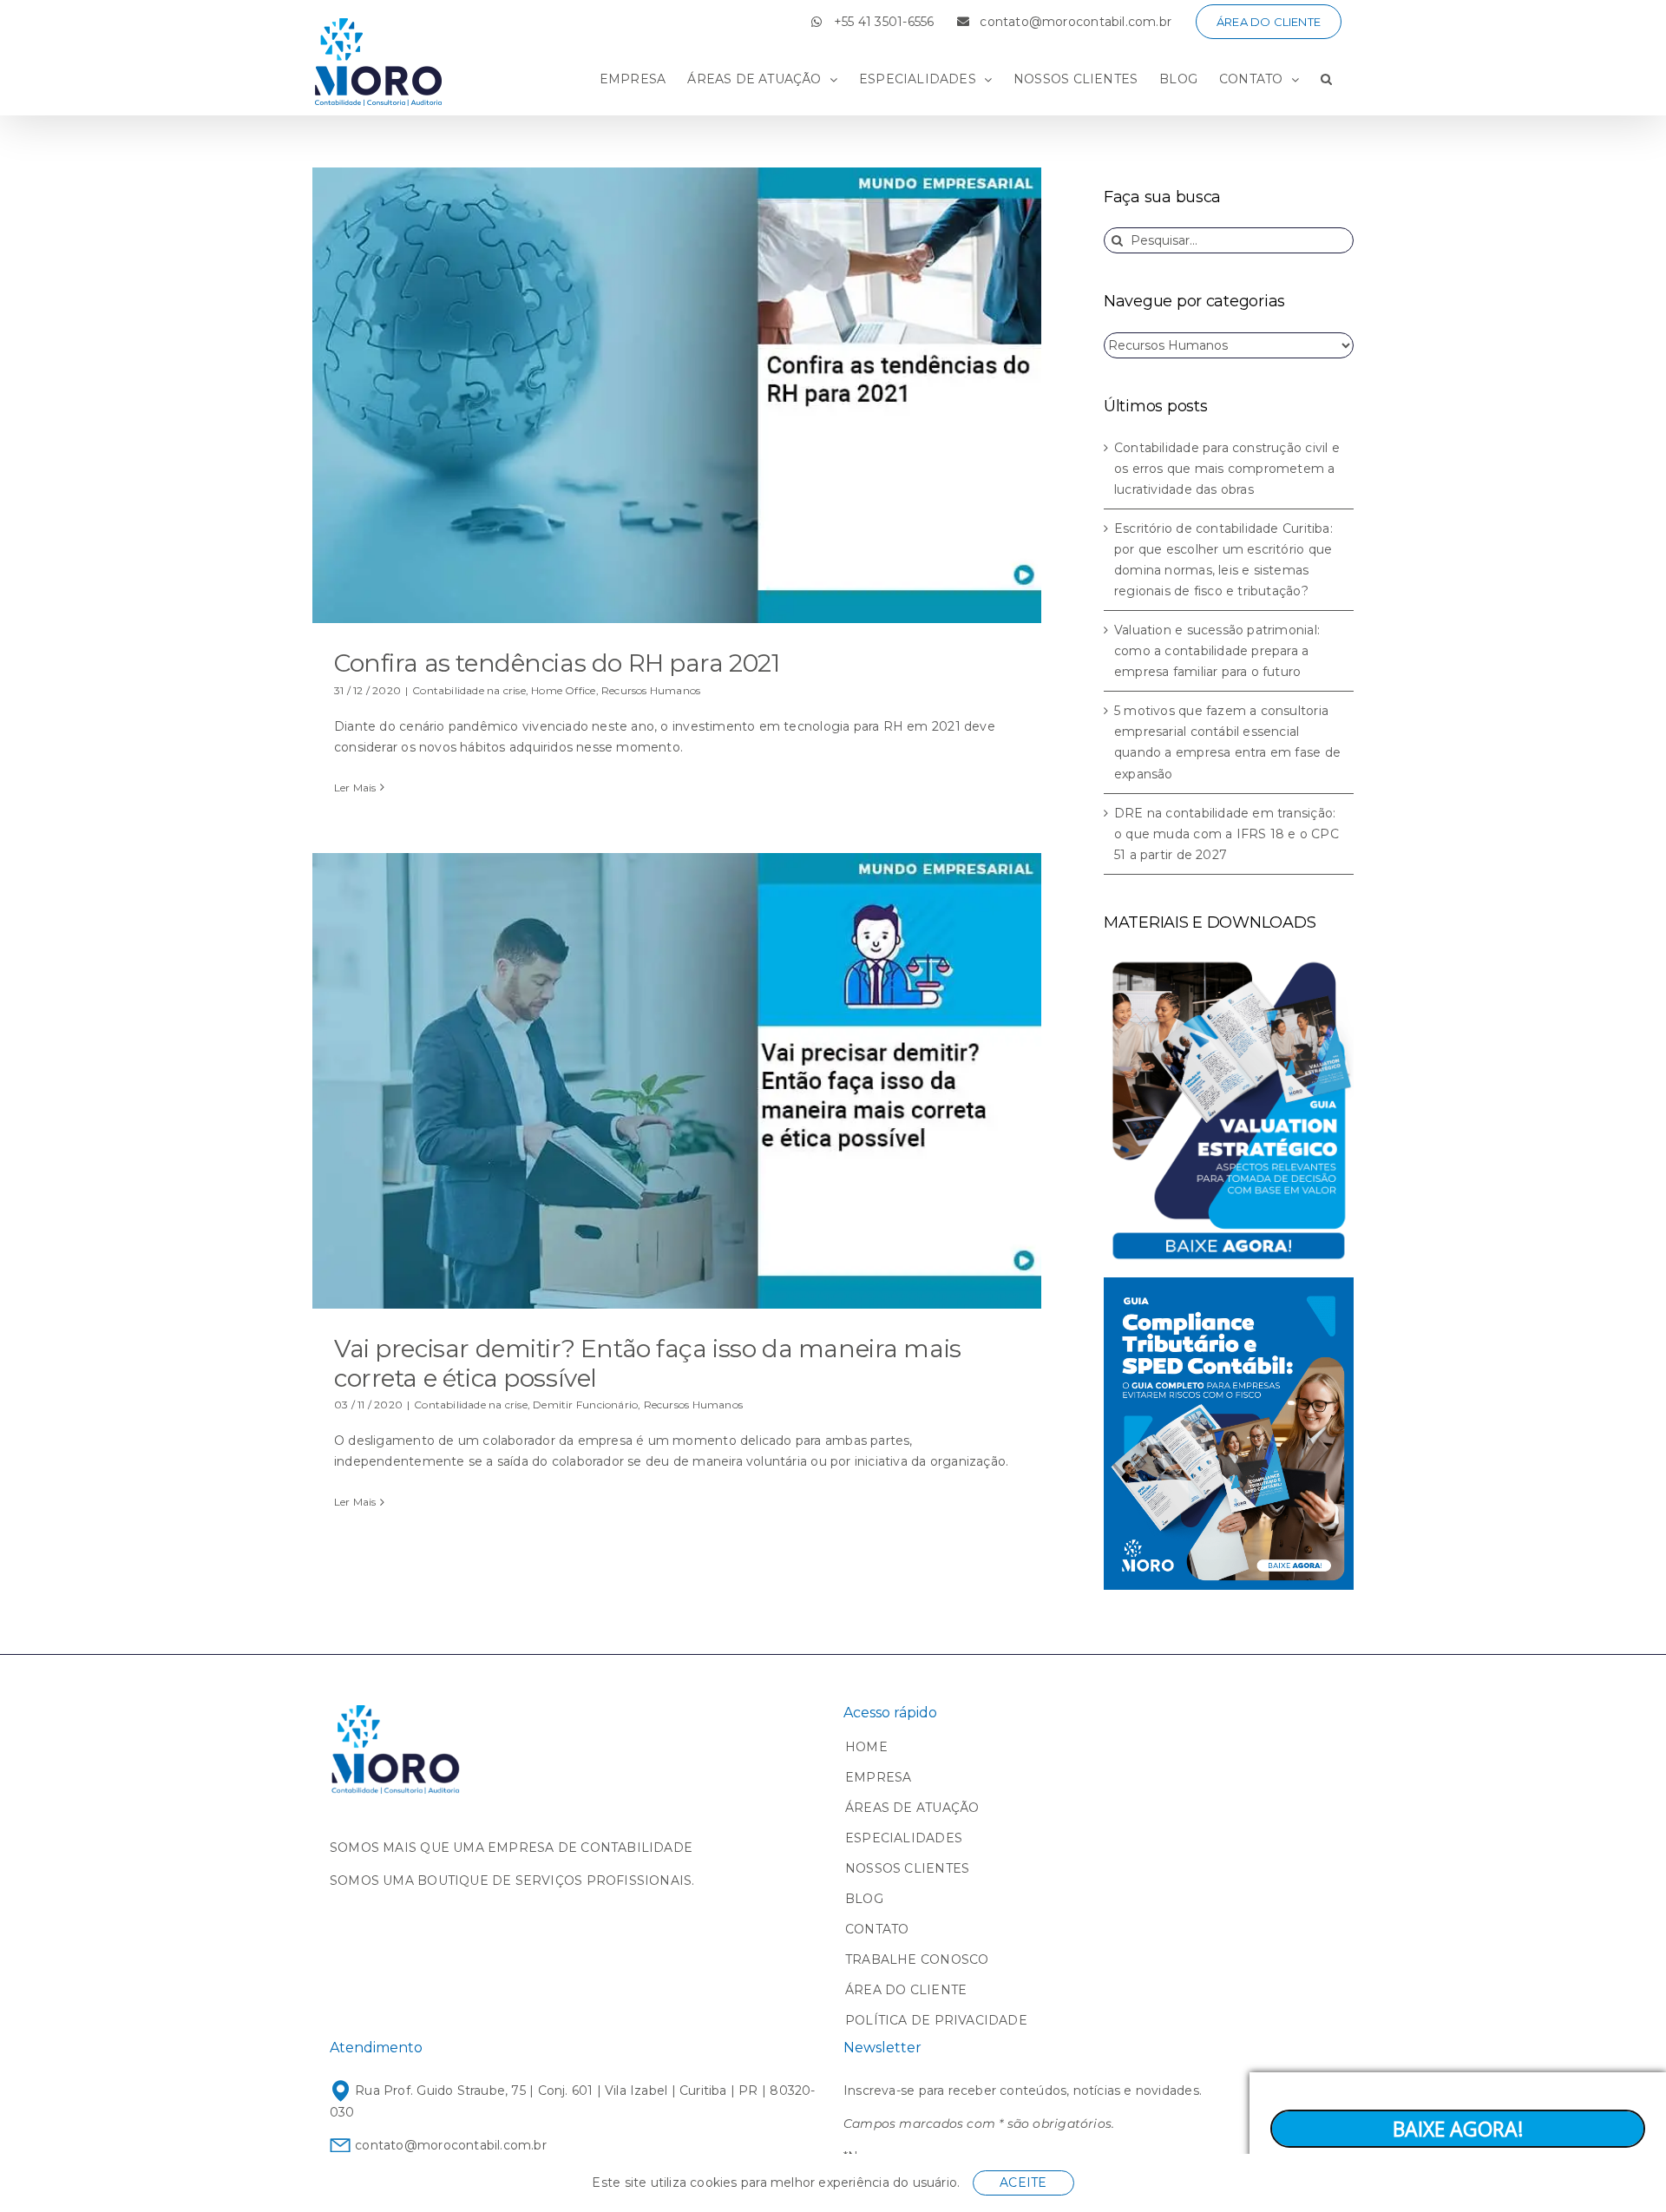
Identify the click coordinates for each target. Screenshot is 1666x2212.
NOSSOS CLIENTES (907, 1868)
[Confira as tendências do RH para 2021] (677, 395)
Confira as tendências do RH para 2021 (557, 663)
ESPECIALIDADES (904, 1838)
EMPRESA (878, 1777)
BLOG (864, 1899)
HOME (866, 1747)
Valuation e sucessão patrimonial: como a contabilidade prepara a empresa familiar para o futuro (1217, 651)
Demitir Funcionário (585, 1405)
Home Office (563, 690)
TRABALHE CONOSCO (917, 1959)
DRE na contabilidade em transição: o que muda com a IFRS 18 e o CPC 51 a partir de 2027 (1227, 834)
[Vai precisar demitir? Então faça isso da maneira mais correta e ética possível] (677, 1081)
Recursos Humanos (651, 690)
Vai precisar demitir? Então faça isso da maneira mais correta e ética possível (648, 1363)
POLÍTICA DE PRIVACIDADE (936, 2020)
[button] (1326, 79)
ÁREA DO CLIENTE (906, 1990)
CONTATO (877, 1929)
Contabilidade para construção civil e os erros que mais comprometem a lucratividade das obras (1227, 469)
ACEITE (1023, 2182)
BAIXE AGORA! (1458, 2129)
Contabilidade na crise (469, 690)
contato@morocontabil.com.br (449, 2145)
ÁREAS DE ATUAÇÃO (912, 1808)
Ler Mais (355, 788)
